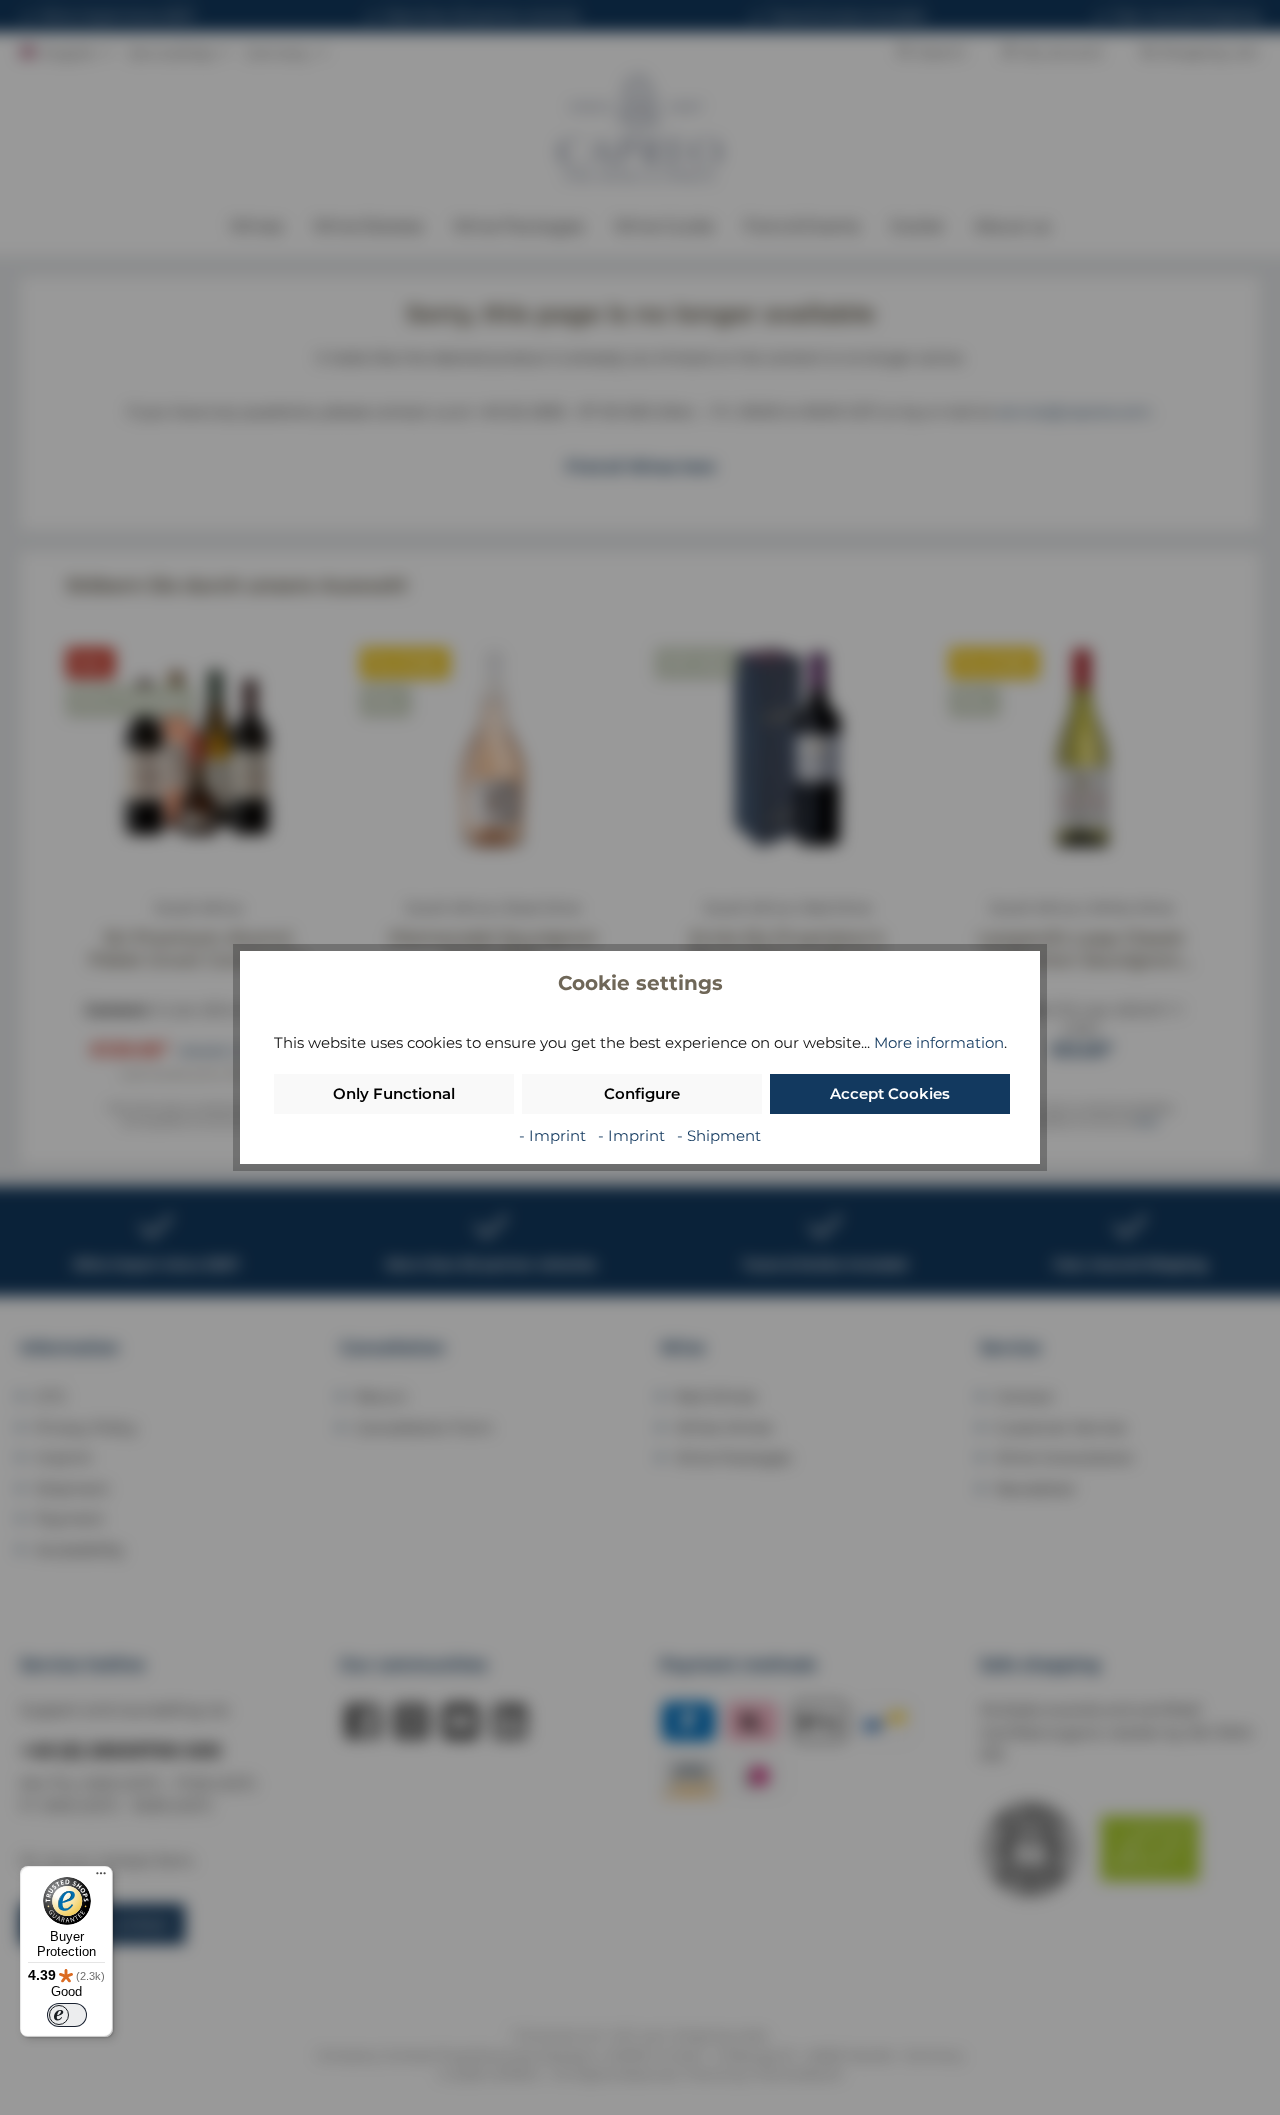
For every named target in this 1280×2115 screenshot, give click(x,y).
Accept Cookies (890, 1093)
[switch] (67, 2015)
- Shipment (719, 1135)
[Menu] (101, 1878)
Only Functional (394, 1093)
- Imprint (554, 1135)
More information (939, 1042)
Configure (642, 1093)
